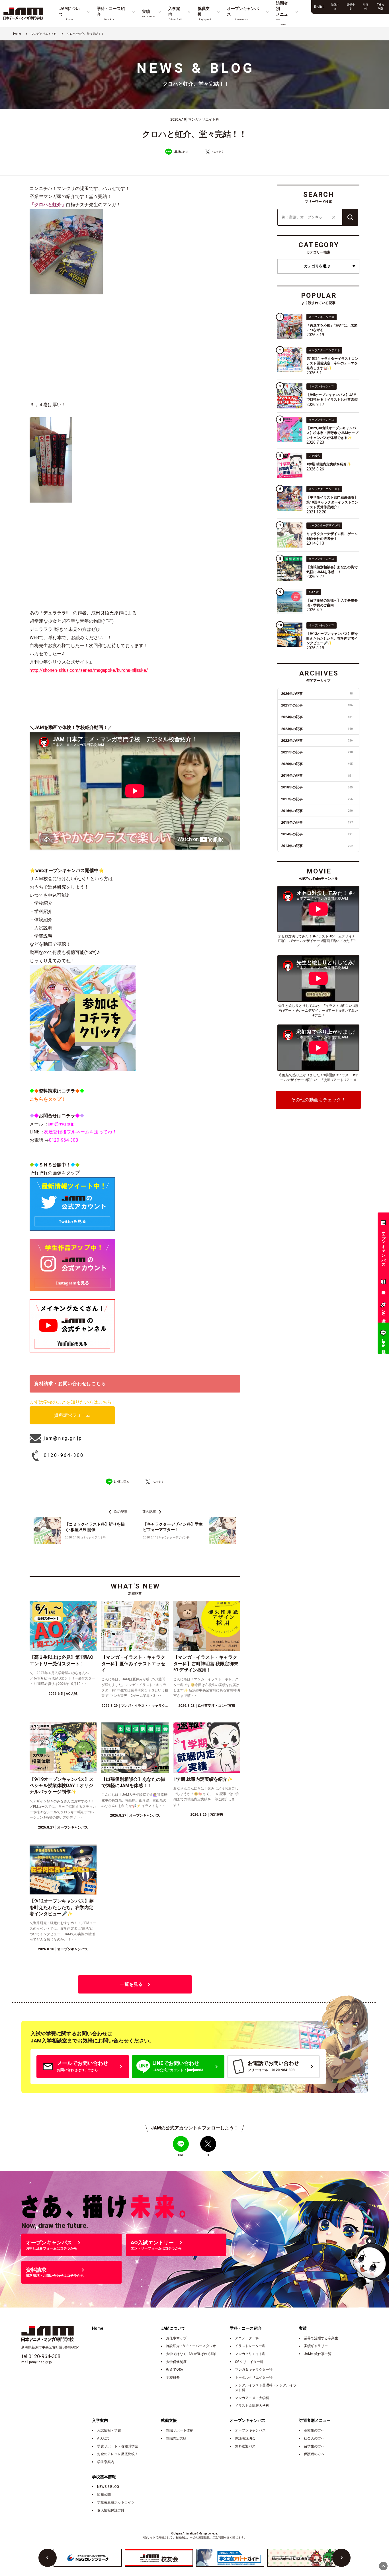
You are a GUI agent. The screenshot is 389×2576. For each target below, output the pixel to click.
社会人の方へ (314, 2438)
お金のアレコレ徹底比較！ (118, 2454)
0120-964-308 (64, 1140)
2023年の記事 (317, 729)
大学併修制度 (176, 2362)
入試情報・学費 (109, 2430)
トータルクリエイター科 (254, 2377)
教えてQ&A (175, 2370)
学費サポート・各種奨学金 (118, 2446)
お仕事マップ (176, 2338)
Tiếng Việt (381, 7)
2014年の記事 (317, 834)
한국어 (365, 7)
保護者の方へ (314, 2454)
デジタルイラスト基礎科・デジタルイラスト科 (266, 2388)
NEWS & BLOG (108, 2487)
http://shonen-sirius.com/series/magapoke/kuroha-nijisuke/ (89, 670)
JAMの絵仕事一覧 (318, 2354)
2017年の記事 (317, 799)
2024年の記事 (317, 717)
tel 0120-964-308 (41, 2356)
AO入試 (103, 2438)
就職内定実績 (176, 2438)
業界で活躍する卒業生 (321, 2338)
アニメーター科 (247, 2338)
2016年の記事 (317, 811)
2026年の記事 (317, 694)
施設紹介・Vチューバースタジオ (191, 2346)
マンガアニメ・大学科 (252, 2398)
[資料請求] (383, 1283)
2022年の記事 (317, 741)
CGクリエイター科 (249, 2362)
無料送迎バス (245, 2446)
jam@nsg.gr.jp (61, 1124)
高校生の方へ (314, 2430)
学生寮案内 (106, 2462)
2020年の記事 (317, 764)
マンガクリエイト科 (250, 2354)
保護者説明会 (245, 2438)
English (319, 7)
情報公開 (104, 2494)
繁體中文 (351, 7)
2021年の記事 (317, 752)
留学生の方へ (314, 2446)
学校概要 (173, 2377)
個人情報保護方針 (111, 2510)
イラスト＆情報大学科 (252, 2406)
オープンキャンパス (250, 2430)
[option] (88, 2558)
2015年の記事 (317, 823)
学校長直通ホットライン (116, 2502)
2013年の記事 (317, 846)
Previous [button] (48, 2558)
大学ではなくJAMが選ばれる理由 (192, 2354)
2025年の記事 (317, 705)
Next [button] (341, 2558)
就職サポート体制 (180, 2430)
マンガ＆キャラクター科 (254, 2370)
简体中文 (335, 7)
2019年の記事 (317, 776)
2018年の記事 (317, 787)
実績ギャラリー (316, 2346)
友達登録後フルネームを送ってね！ (80, 1132)
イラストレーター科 (250, 2346)
